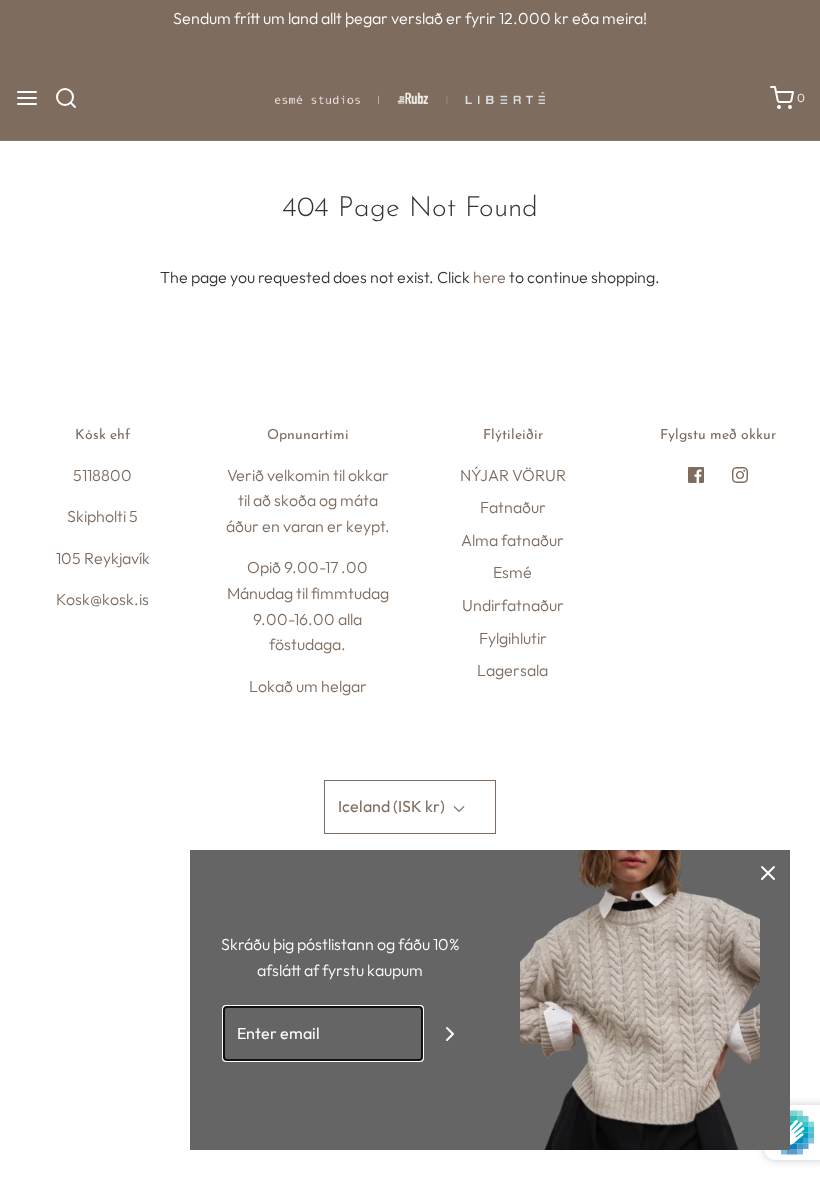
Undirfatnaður (513, 605)
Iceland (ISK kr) (393, 806)
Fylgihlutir (513, 638)
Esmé (512, 572)
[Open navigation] (27, 98)
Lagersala (512, 670)
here (489, 277)
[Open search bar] (73, 98)
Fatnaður (513, 507)
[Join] (450, 1033)
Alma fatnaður (512, 540)
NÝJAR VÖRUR (513, 475)
